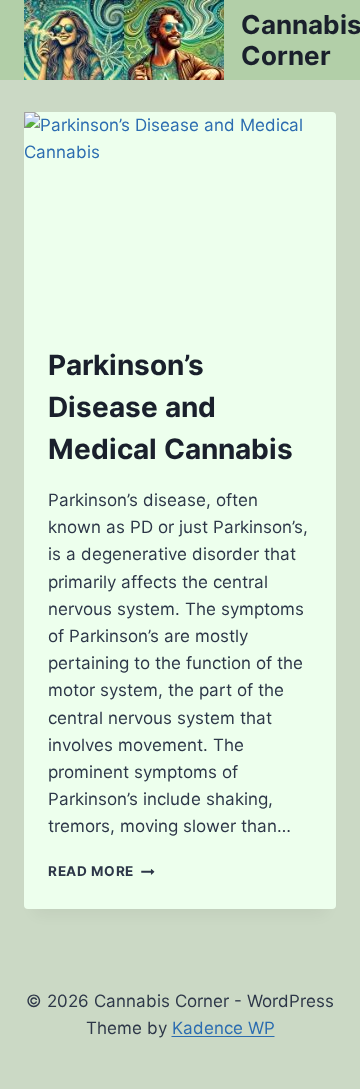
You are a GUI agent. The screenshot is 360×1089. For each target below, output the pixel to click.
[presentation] (180, 216)
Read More (101, 871)
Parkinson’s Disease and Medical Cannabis (170, 407)
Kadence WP (223, 1028)
